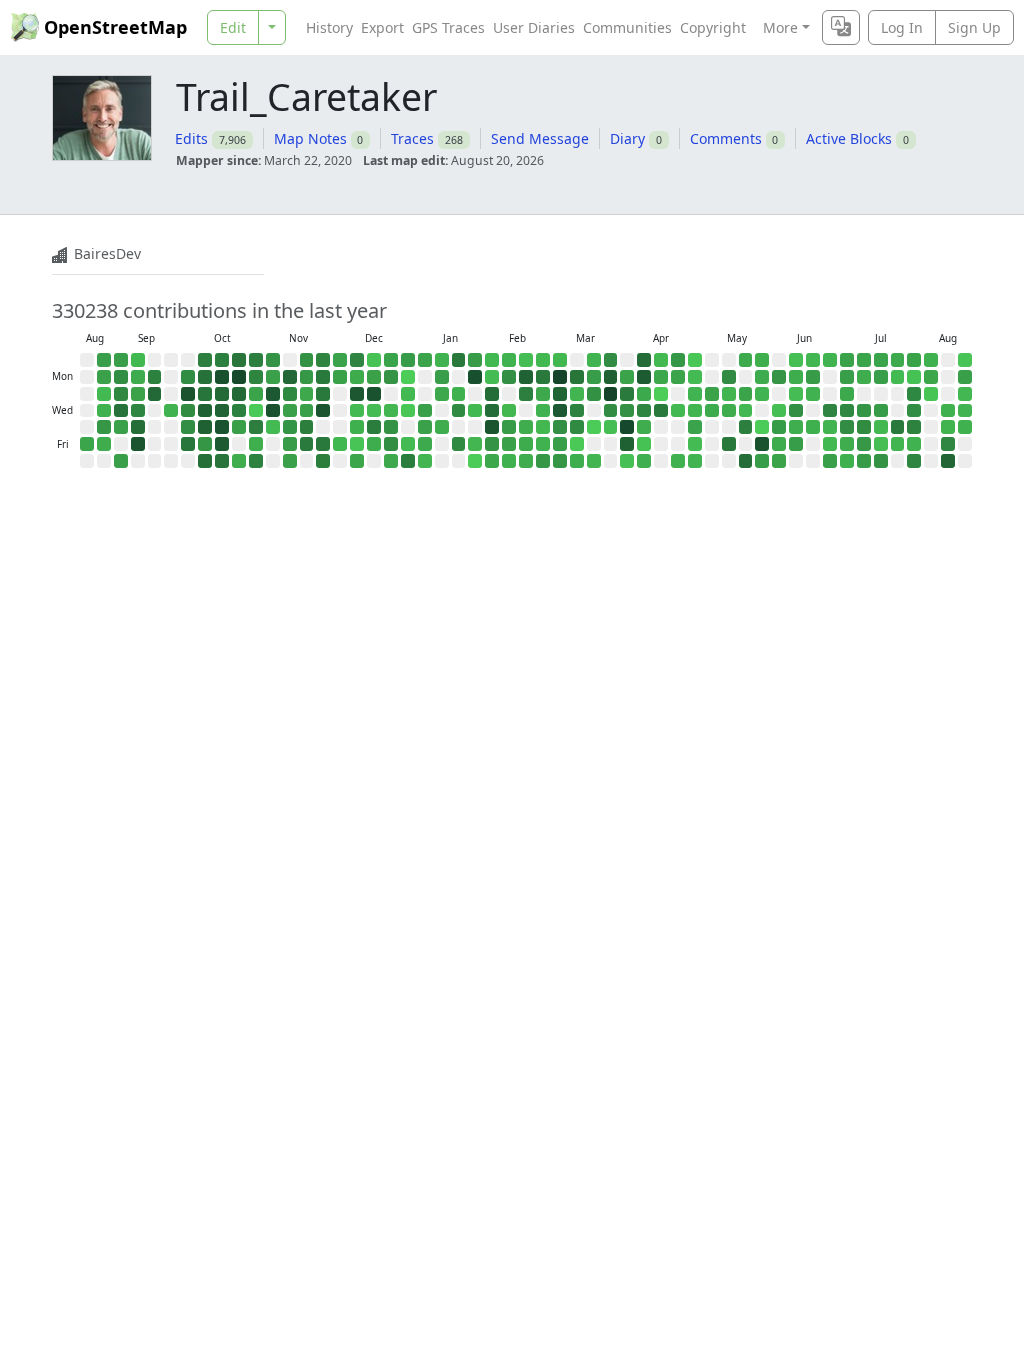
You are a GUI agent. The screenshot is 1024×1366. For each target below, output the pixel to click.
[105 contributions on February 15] (526, 360)
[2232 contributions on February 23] (543, 377)
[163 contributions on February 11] (509, 411)
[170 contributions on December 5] (340, 444)
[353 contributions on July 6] (864, 377)
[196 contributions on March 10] (577, 394)
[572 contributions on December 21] (391, 360)
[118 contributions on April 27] (695, 377)
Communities (627, 27)
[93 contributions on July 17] (881, 444)
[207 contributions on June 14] (813, 360)
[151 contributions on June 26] (830, 444)
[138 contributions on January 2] (408, 444)
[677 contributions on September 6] (121, 461)
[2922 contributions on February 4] (492, 411)
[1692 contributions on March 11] (577, 411)
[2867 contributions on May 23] (746, 461)
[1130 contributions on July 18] (881, 461)
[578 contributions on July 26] (914, 360)
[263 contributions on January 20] (459, 394)
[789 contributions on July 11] (864, 461)
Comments (726, 138)
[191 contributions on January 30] (475, 444)
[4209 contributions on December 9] (357, 394)
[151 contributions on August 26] (104, 394)
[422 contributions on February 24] (543, 394)
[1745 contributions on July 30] (914, 427)
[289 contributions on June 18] (813, 427)
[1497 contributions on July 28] (914, 394)
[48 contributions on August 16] (965, 360)
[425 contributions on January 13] (442, 394)
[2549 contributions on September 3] (121, 411)
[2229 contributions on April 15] (661, 411)
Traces (412, 138)
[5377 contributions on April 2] (627, 427)
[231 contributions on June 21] (830, 360)
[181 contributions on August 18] (965, 394)
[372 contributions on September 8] (138, 377)
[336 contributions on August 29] (104, 444)
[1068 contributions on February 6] (492, 444)
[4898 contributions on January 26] (475, 377)
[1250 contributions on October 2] (188, 427)
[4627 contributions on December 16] (374, 394)
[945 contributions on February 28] (543, 461)
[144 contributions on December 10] (357, 411)
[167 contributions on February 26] (543, 427)
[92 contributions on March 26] (611, 427)
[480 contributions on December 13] (357, 461)
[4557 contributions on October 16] (222, 427)
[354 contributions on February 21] (526, 461)
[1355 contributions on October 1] (188, 411)
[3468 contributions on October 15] (222, 411)
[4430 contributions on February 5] (492, 427)
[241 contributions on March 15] (594, 360)
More (780, 27)
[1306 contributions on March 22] (611, 360)
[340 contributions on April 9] (644, 427)
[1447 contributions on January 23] (459, 444)
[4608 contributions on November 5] (273, 411)
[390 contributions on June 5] (779, 444)
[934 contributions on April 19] (678, 360)
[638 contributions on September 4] (121, 427)
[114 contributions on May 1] (695, 444)
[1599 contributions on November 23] (323, 360)
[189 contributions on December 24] (391, 411)
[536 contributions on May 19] (746, 394)
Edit (233, 27)
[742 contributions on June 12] (796, 444)
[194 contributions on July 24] (898, 444)
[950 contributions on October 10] (205, 444)
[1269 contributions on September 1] (121, 377)
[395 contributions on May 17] (746, 360)
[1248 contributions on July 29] (914, 411)
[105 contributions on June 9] (796, 394)
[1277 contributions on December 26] (391, 444)
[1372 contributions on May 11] (729, 377)
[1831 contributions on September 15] (155, 377)
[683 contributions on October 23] (239, 427)
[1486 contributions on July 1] (847, 411)
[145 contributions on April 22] (678, 411)
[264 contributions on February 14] (509, 461)
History (329, 27)
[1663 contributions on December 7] (357, 360)
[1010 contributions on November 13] (290, 427)
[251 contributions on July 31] (914, 444)
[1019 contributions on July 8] (864, 411)
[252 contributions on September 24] (171, 411)
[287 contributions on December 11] (357, 427)
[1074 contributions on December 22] (391, 377)
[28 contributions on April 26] (695, 360)
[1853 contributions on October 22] (239, 411)
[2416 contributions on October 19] (239, 360)
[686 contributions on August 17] (965, 377)
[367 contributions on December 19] (374, 444)
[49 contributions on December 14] (374, 360)
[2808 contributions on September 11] (138, 427)
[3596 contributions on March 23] (611, 377)
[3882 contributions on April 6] (644, 377)
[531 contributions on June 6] (779, 461)
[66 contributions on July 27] (914, 377)
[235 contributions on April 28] (695, 394)
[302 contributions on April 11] (644, 461)
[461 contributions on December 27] (391, 461)
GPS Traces (448, 27)
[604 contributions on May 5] (712, 394)
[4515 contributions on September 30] (188, 394)
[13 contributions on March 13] (577, 444)
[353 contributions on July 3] (847, 444)
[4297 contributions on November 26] (323, 411)
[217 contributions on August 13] (948, 427)
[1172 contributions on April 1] (627, 411)
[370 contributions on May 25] (762, 377)
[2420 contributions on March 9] (577, 377)
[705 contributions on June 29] (847, 377)
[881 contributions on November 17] (307, 377)
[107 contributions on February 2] (492, 377)
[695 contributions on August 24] (104, 360)
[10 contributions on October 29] (256, 411)
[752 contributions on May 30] (762, 461)
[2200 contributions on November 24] (323, 377)
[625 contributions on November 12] (290, 411)
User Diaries (534, 27)
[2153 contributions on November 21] (307, 444)
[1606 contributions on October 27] (256, 377)
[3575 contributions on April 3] (627, 444)
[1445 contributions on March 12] (577, 427)
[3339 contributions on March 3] (560, 394)
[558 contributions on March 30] (627, 377)
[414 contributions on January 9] (425, 444)
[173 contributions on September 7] (138, 360)
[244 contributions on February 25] (543, 411)
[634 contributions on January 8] (425, 427)
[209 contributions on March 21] (594, 461)
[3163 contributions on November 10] (290, 377)
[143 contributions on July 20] (898, 377)
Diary (627, 138)
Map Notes (310, 138)
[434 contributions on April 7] (644, 394)
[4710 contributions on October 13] (222, 377)
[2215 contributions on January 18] (459, 360)
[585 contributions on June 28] (847, 360)
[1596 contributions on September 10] (138, 411)
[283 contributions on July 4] (847, 461)
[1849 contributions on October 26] (256, 360)
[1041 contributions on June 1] (779, 377)
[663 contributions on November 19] (307, 411)
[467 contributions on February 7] (492, 461)
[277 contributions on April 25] (678, 461)
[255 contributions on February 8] (509, 360)
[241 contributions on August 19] (965, 411)
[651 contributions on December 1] (340, 377)
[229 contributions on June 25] (830, 427)
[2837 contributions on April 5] (644, 360)
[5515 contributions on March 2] (560, 377)
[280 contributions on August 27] (104, 411)
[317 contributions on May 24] (762, 360)
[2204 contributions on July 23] (898, 427)
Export (382, 27)
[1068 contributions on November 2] (273, 360)
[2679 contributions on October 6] (205, 377)
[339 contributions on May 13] (729, 411)
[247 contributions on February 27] (543, 444)
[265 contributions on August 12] (948, 411)
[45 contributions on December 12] (357, 444)
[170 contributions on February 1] (492, 360)
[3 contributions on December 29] (408, 377)
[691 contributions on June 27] (830, 461)
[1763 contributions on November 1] (256, 461)
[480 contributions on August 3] (931, 377)
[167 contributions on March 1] (560, 360)
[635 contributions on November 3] (273, 377)
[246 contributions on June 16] (813, 394)
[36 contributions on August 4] (931, 394)
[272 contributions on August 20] (965, 427)
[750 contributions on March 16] (594, 377)
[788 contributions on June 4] (779, 427)
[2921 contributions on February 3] (492, 394)
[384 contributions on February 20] (526, 444)
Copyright (713, 27)
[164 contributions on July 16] (881, 427)
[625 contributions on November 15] (290, 461)
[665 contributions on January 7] (425, 411)
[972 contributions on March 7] (560, 461)
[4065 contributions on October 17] (222, 444)
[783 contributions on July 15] (881, 411)
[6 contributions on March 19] (594, 427)
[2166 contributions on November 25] (323, 394)
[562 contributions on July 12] (881, 360)
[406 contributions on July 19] (898, 360)
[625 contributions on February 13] (509, 444)
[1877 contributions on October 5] (205, 360)
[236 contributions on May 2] (695, 461)
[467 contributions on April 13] (661, 377)
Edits (191, 138)
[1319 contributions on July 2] (847, 427)
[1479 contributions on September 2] (121, 394)
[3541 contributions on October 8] (205, 411)
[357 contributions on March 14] (577, 461)
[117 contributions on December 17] (374, 411)
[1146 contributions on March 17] (594, 394)
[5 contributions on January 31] (475, 461)
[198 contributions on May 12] (729, 394)
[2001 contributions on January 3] (408, 461)
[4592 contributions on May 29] (762, 444)
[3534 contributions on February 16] (526, 377)
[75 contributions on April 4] (627, 461)
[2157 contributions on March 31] (627, 394)
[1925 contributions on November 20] (307, 427)
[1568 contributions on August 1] (914, 461)
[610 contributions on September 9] (138, 394)
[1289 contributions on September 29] (188, 377)
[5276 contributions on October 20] (239, 377)
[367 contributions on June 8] (796, 377)
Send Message (540, 138)
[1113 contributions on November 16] (307, 360)
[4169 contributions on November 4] (273, 394)
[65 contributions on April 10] (644, 444)
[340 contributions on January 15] (442, 427)
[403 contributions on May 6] (712, 411)
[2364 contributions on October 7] (205, 394)
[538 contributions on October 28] (256, 394)
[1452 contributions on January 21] (459, 411)
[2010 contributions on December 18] (374, 427)
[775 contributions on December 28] (408, 360)
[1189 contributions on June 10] (796, 411)
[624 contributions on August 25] (104, 377)
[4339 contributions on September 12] (138, 444)
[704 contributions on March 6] (560, 444)
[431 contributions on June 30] (847, 394)
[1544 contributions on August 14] (948, 444)
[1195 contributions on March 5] (560, 427)
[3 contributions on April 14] (661, 394)
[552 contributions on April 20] (678, 377)
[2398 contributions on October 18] (222, 461)
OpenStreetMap (115, 27)
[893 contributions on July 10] (864, 444)
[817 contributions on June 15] (813, 377)
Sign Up (974, 27)
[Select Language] (841, 27)
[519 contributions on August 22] (87, 444)
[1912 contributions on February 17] (526, 394)
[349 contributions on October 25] (239, 461)
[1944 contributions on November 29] (323, 461)
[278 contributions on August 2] (931, 360)
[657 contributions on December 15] (374, 377)
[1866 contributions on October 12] (222, 360)
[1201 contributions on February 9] (509, 377)
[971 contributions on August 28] (104, 427)
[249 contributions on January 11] (442, 360)
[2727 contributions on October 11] (205, 461)
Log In (902, 27)
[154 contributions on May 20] (746, 411)
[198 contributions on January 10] (425, 461)
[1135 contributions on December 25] (391, 427)
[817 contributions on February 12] (509, 427)
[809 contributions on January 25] (475, 360)
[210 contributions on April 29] (695, 411)
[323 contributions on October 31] (256, 444)
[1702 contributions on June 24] (830, 411)
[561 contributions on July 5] (864, 360)
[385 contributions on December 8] (357, 377)
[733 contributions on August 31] (121, 360)
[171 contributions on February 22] (543, 360)
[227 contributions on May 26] (762, 394)
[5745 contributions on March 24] (611, 394)
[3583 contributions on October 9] (205, 427)
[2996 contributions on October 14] (222, 394)
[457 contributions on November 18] (307, 394)
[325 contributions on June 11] (796, 427)
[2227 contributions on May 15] (729, 444)
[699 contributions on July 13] (881, 377)
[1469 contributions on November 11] (290, 394)
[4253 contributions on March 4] (560, 411)
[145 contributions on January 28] (475, 411)
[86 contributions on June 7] (796, 360)
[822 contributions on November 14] (290, 444)
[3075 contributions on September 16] (155, 394)
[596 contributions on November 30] (340, 360)
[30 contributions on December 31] (408, 411)
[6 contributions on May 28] (762, 427)
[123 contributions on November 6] (273, 427)
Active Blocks (849, 138)
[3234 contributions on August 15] (948, 461)
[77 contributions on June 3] (779, 411)
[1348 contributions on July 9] (864, 427)
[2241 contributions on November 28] (323, 444)
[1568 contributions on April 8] (644, 411)
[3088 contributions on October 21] (239, 394)
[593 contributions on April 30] (695, 427)
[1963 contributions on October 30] (256, 427)
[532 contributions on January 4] (425, 360)
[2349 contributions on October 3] (188, 444)
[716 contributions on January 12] (442, 377)
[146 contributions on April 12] (661, 360)
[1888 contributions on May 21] (746, 427)
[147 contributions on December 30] (408, 394)
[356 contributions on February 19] (526, 427)
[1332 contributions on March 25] (611, 411)
